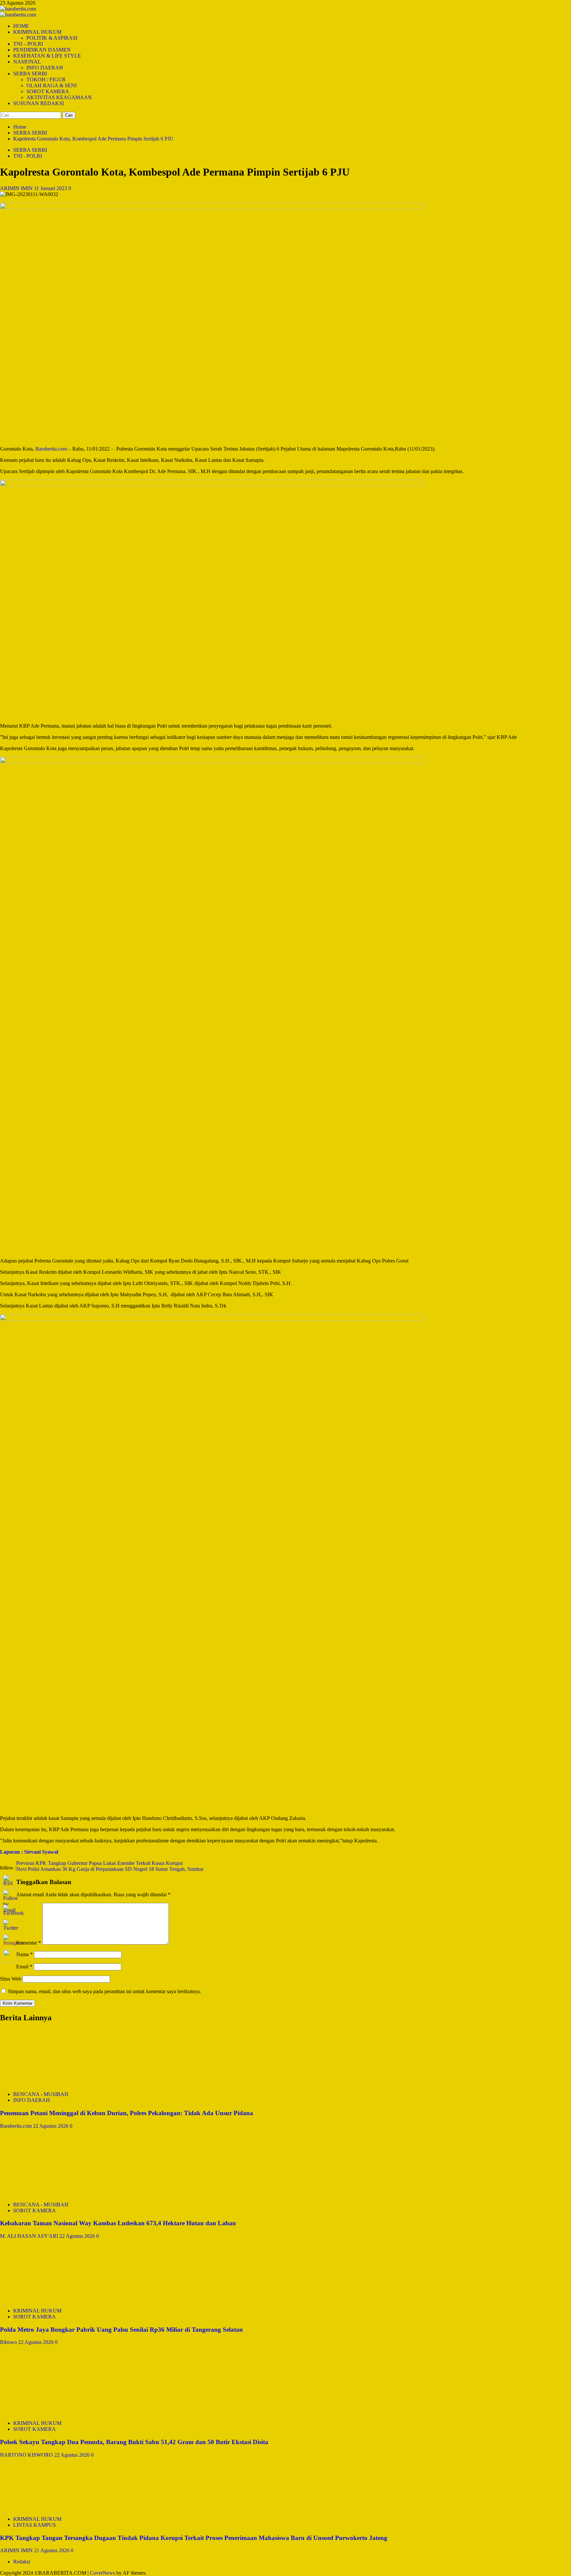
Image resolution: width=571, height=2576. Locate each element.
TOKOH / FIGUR (46, 80)
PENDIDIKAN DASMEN (42, 50)
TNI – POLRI (28, 44)
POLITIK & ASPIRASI (52, 38)
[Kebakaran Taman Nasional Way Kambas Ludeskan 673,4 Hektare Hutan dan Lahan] (50, 2193)
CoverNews (102, 2573)
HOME (21, 26)
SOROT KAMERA (48, 91)
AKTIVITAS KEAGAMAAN (59, 97)
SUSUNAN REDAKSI (38, 103)
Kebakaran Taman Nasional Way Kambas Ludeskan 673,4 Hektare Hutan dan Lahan (118, 2223)
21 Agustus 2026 (52, 2550)
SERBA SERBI (30, 74)
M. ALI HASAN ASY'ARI (30, 2236)
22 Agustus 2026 (51, 2126)
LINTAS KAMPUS (35, 2525)
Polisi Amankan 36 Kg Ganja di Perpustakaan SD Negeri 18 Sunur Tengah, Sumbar (110, 1869)
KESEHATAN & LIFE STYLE (47, 56)
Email (24, 1967)
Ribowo (9, 2342)
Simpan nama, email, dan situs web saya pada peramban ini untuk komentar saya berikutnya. (104, 1991)
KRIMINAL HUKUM (37, 32)
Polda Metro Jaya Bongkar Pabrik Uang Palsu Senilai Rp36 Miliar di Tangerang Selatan (121, 2330)
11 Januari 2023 (51, 188)
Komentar (29, 1943)
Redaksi (22, 2562)
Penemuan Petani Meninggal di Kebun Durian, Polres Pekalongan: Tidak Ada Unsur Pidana (127, 2113)
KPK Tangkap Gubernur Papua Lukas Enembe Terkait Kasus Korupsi (99, 1863)
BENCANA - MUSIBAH (41, 2094)
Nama (24, 1954)
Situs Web (11, 1979)
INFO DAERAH (45, 68)
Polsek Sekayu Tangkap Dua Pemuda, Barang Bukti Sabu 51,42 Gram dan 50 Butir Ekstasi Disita (134, 2442)
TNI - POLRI (28, 156)
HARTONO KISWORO (27, 2455)
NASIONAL (27, 62)
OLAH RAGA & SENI (52, 85)
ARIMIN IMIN (17, 188)
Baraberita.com (17, 2126)
